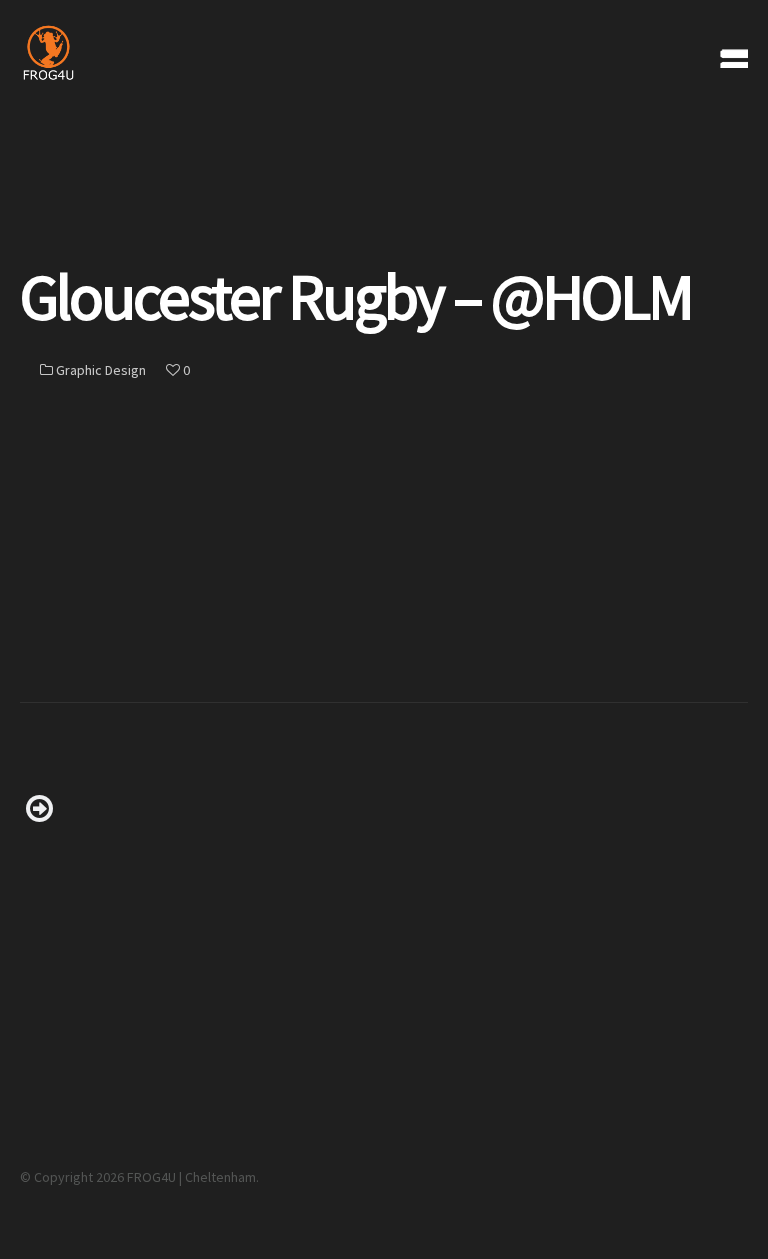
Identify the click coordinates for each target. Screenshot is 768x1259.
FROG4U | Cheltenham (191, 1177)
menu (727, 52)
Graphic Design (101, 370)
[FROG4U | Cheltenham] (111, 52)
